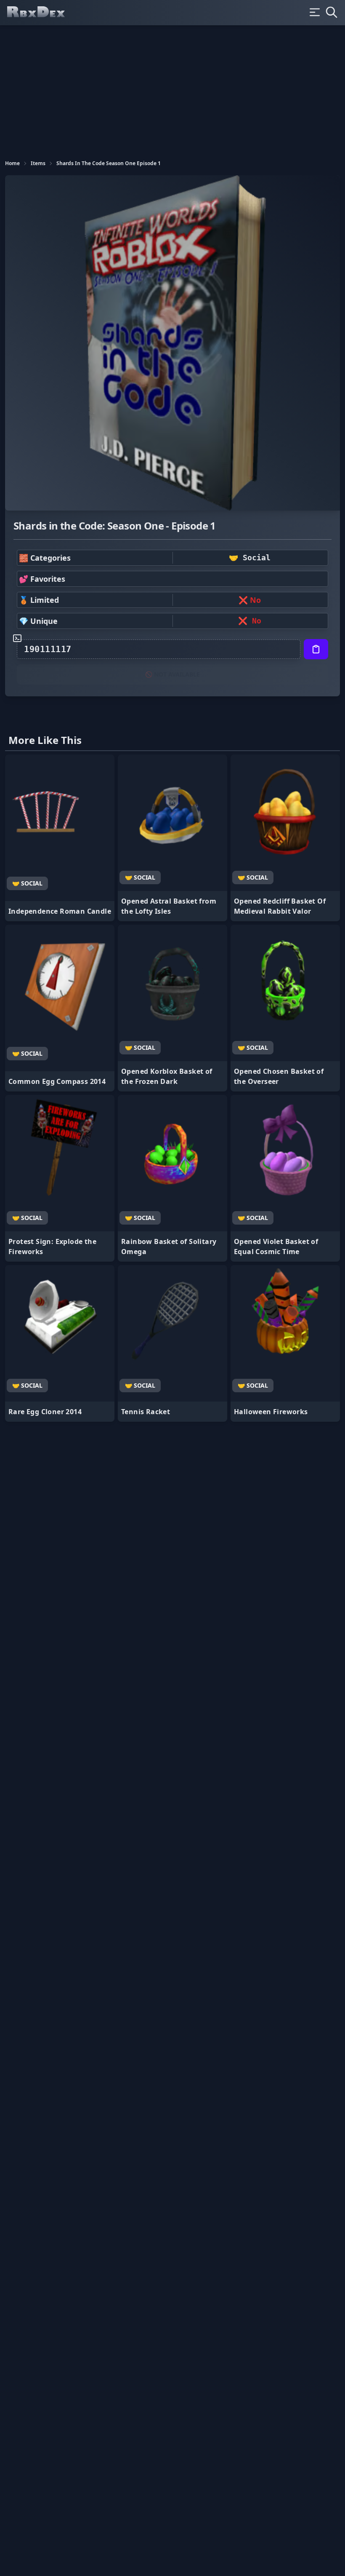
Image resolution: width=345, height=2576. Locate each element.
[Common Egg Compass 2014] (60, 1008)
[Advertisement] (172, 88)
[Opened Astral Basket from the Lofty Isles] (172, 838)
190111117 (48, 649)
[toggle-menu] (315, 12)
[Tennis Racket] (172, 1343)
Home (12, 163)
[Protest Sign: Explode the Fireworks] (60, 1178)
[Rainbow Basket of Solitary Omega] (172, 1178)
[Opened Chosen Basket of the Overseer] (285, 1008)
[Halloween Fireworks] (285, 1343)
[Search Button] (332, 12)
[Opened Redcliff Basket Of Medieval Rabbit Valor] (285, 838)
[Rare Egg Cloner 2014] (60, 1343)
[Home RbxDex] (43, 13)
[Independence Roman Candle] (60, 838)
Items (38, 163)
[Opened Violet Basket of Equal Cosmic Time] (285, 1178)
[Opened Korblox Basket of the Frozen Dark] (172, 1008)
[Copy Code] (316, 649)
